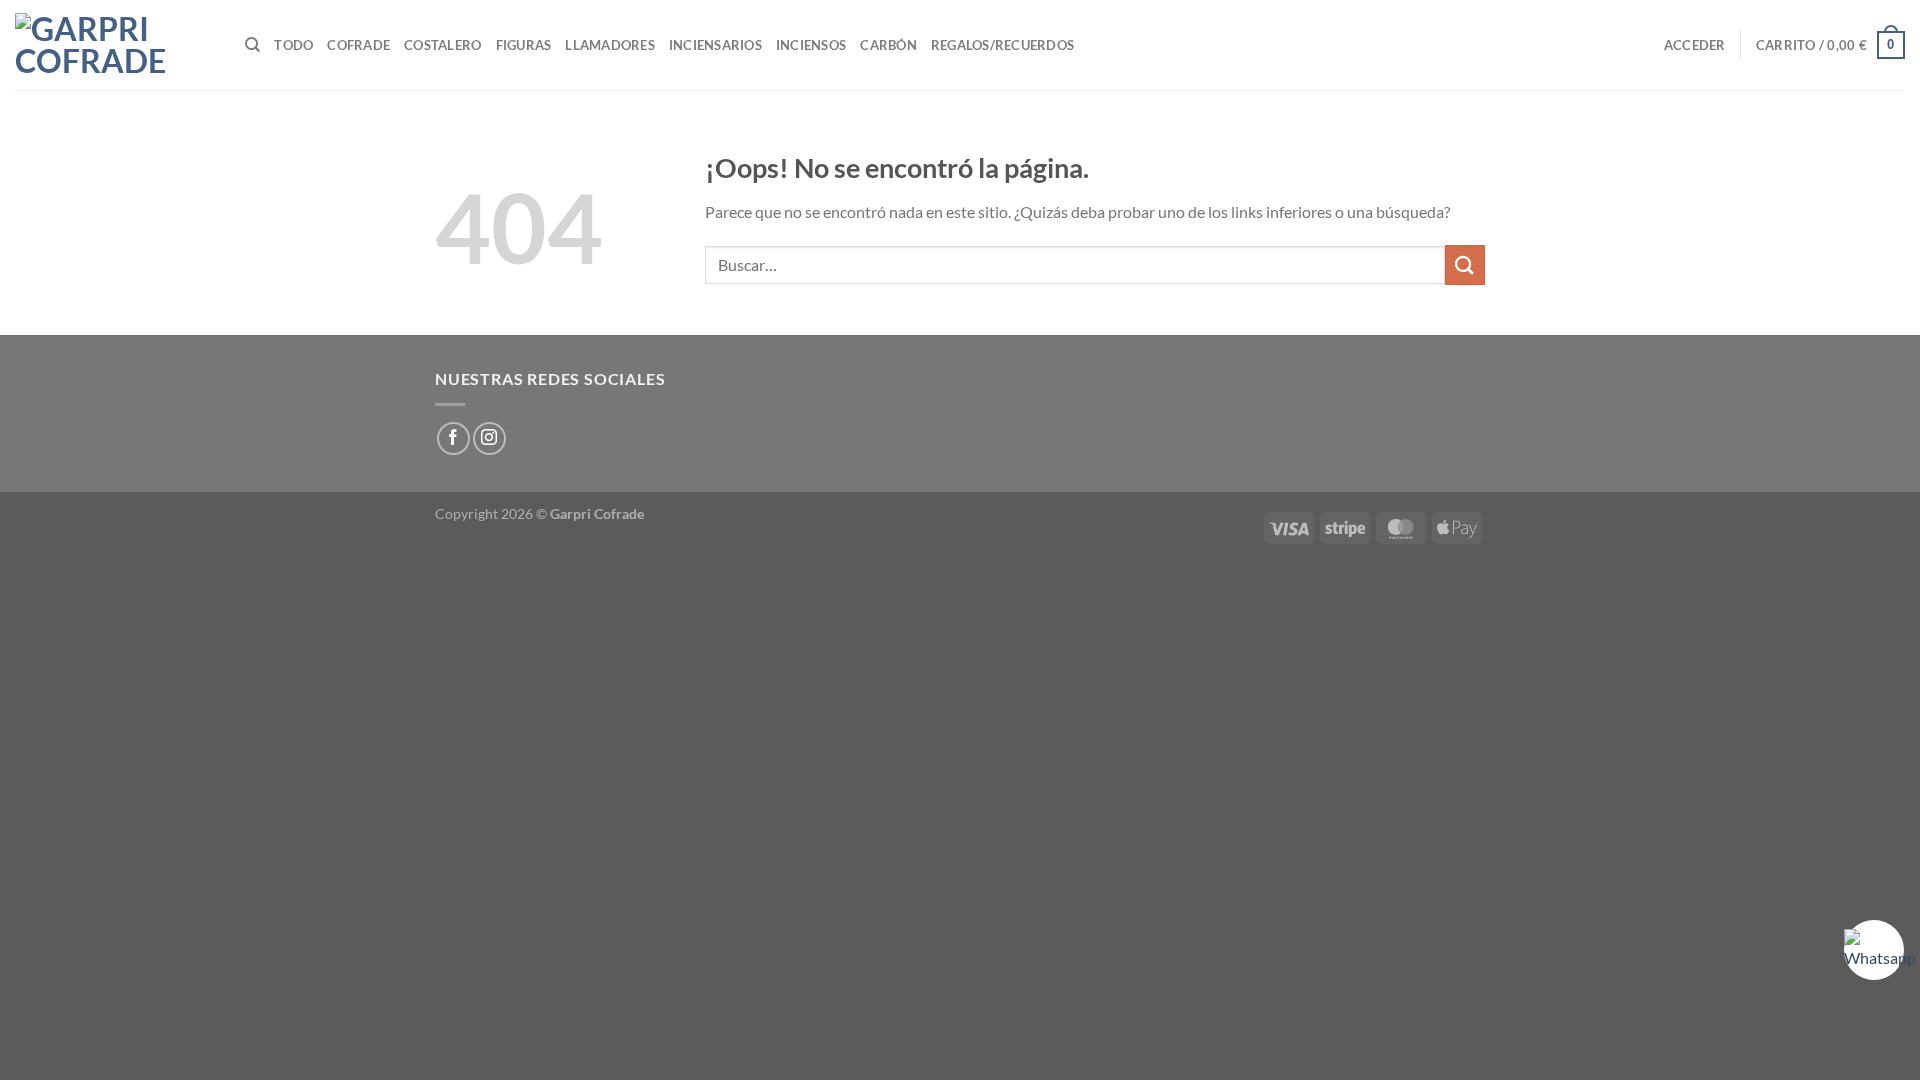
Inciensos (811, 45)
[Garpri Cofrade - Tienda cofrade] (115, 45)
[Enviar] (1465, 264)
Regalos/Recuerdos (1002, 45)
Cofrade (358, 45)
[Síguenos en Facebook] (453, 438)
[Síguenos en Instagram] (489, 438)
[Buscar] (252, 45)
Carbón (888, 45)
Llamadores (610, 45)
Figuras (524, 45)
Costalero (442, 45)
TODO (293, 45)
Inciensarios (715, 45)
